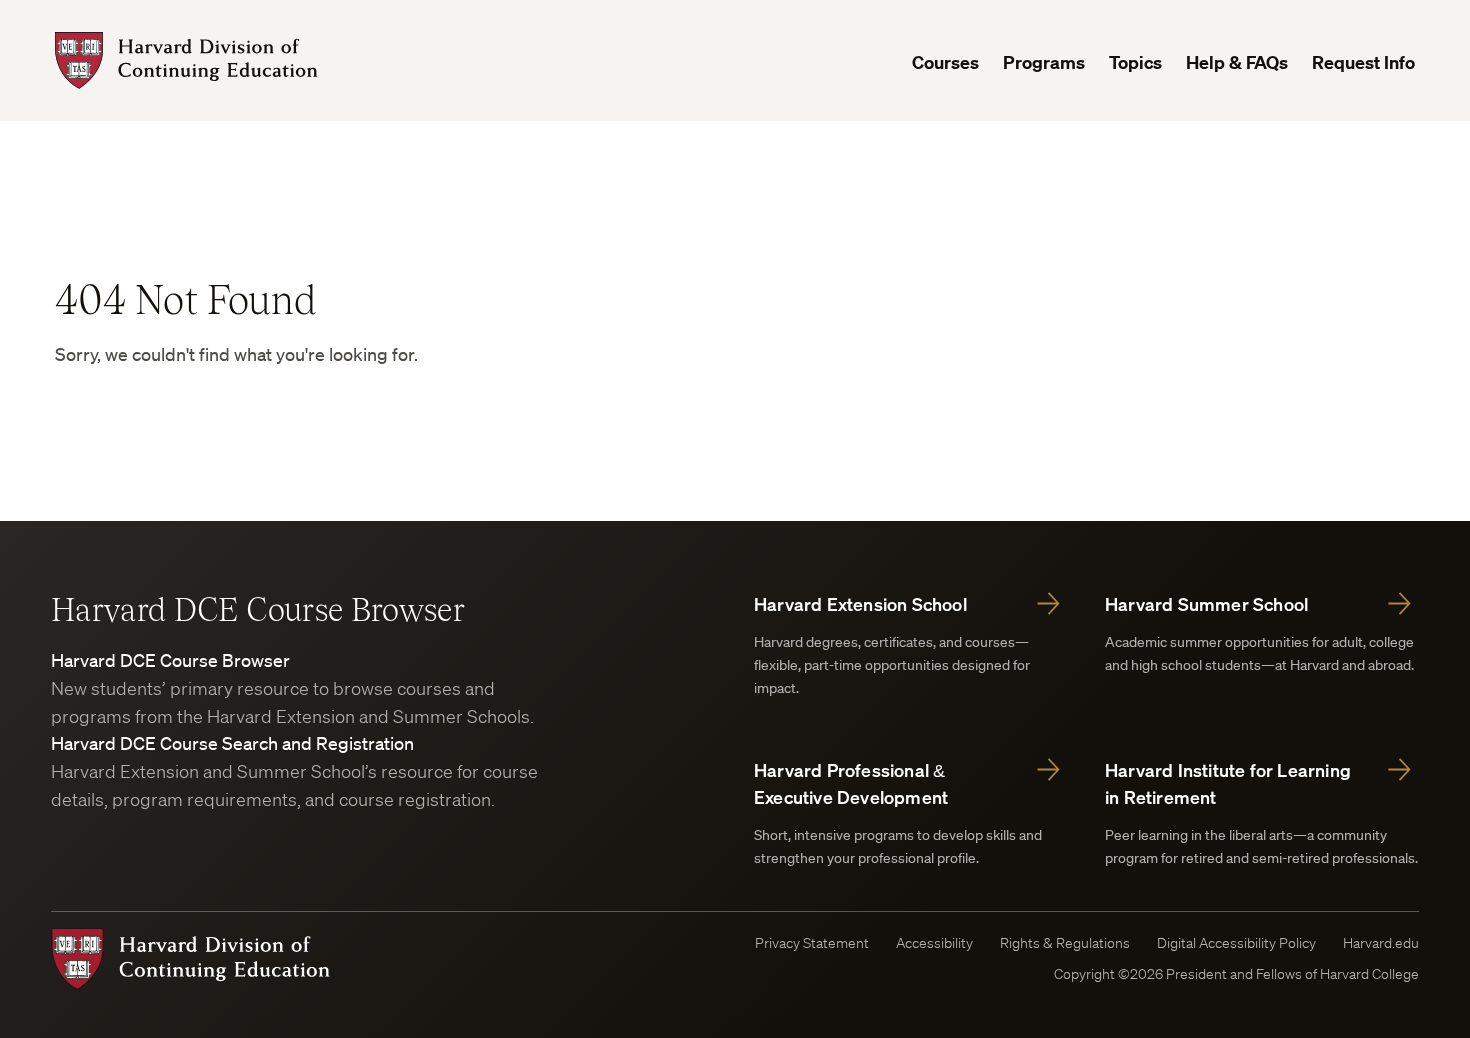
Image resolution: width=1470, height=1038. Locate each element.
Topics (1135, 62)
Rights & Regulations (1065, 943)
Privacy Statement (812, 943)
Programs (1044, 62)
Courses (945, 62)
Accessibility (934, 943)
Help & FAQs (1237, 62)
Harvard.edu (1381, 943)
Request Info (1363, 62)
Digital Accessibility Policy (1236, 943)
